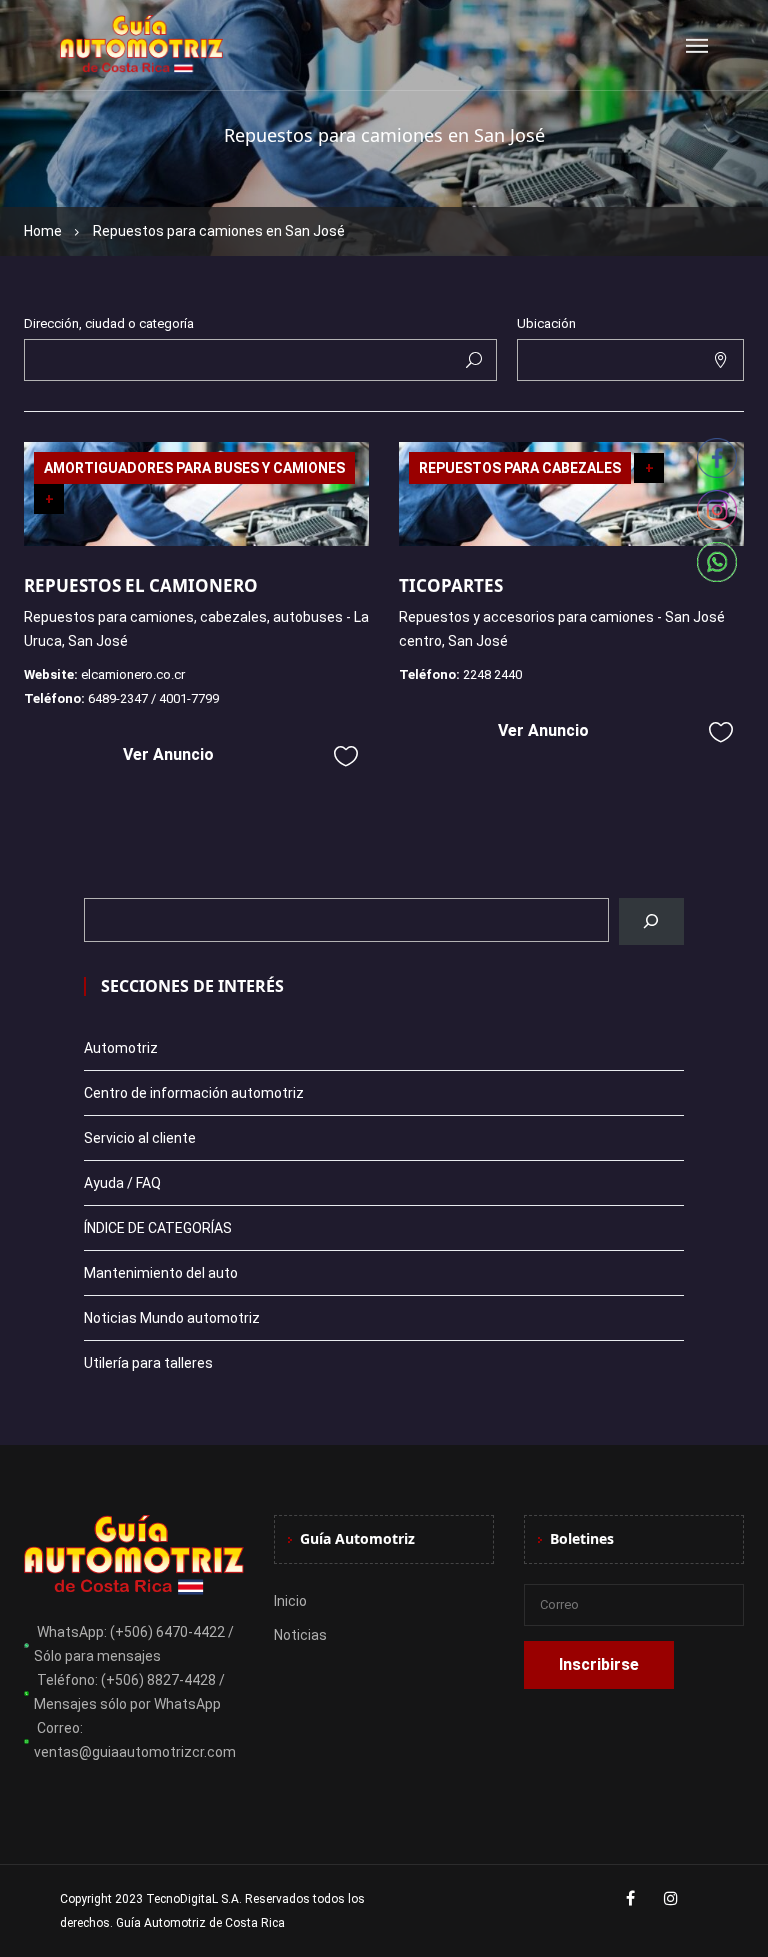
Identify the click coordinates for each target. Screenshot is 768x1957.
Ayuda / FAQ (122, 1183)
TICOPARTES (451, 585)
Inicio (290, 1601)
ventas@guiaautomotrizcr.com (135, 1752)
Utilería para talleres (148, 1363)
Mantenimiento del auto (161, 1273)
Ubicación (546, 323)
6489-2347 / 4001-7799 (153, 698)
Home (43, 231)
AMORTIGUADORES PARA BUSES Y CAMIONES (194, 468)
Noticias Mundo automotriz (172, 1318)
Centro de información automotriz (194, 1093)
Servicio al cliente (140, 1138)
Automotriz (121, 1048)
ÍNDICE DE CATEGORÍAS (158, 1228)
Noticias (300, 1635)
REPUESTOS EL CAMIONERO (141, 585)
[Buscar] (651, 921)
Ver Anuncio (168, 754)
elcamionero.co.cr (133, 674)
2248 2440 (492, 674)
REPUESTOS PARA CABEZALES (520, 468)
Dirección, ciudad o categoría (109, 323)
